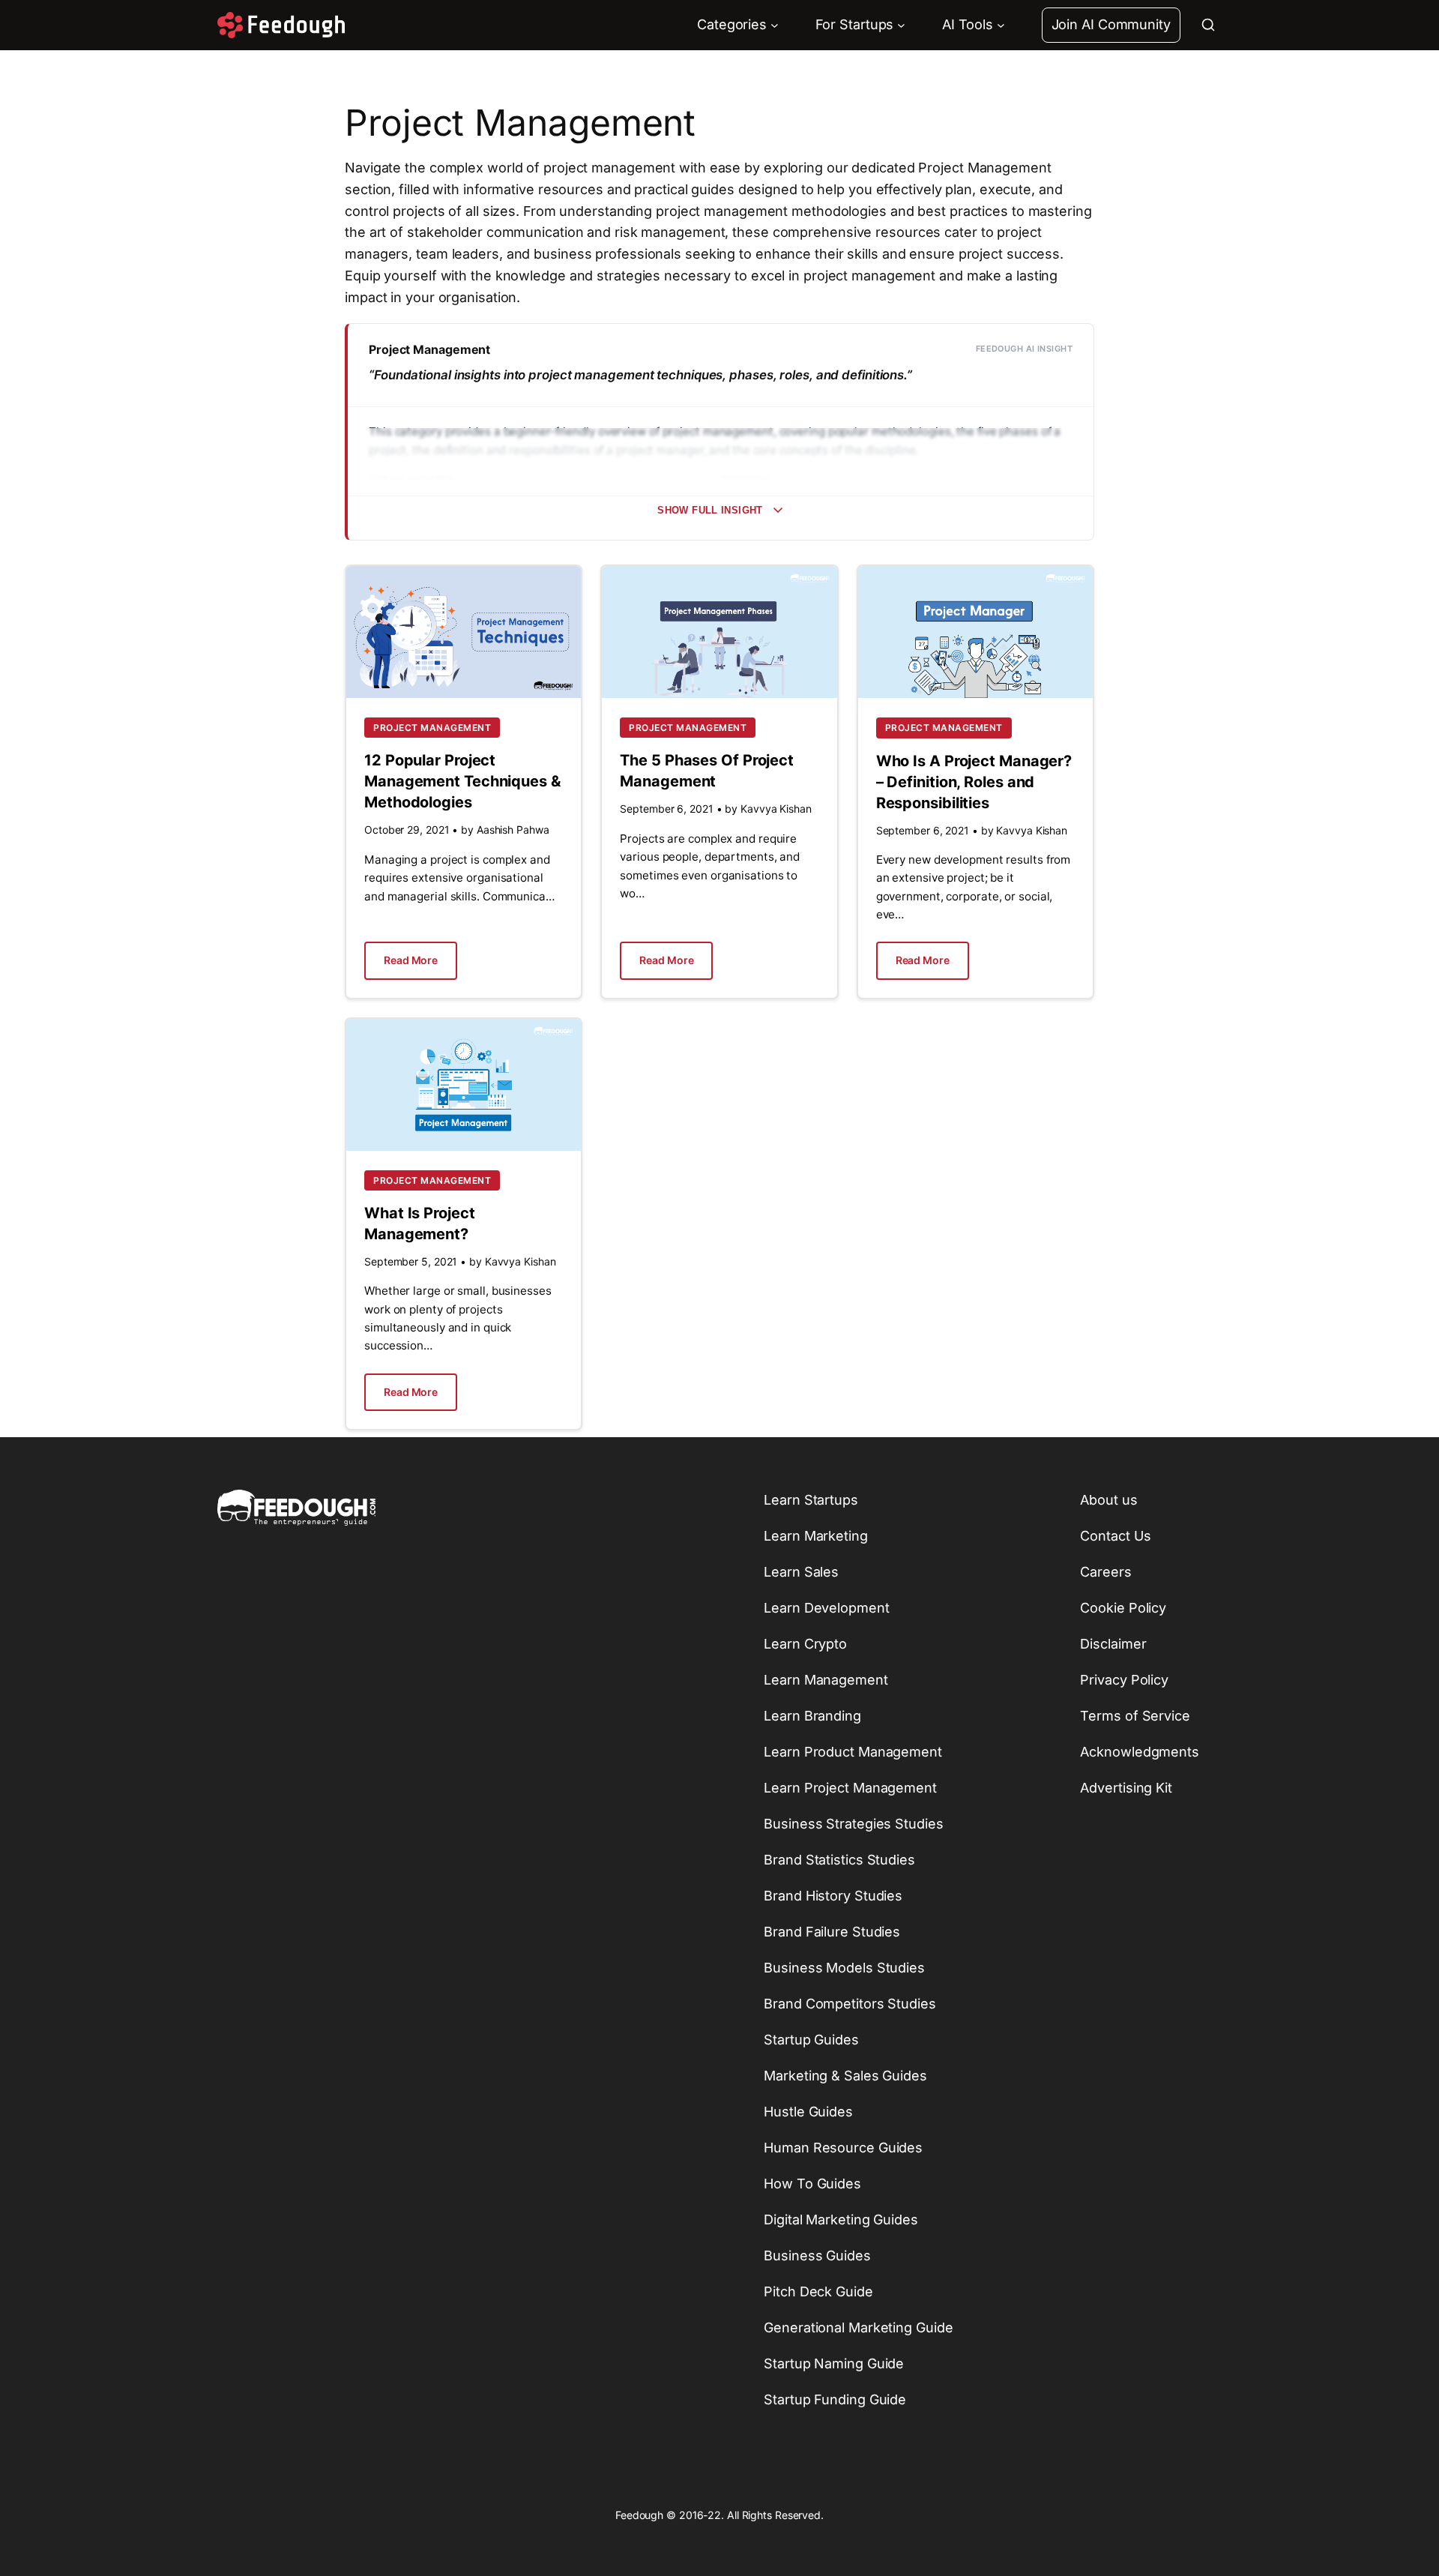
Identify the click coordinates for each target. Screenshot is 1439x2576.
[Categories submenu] (775, 25)
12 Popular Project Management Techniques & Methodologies (462, 781)
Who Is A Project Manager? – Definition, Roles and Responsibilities (974, 782)
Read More (411, 960)
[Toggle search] (1208, 25)
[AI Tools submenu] (1001, 25)
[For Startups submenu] (901, 25)
